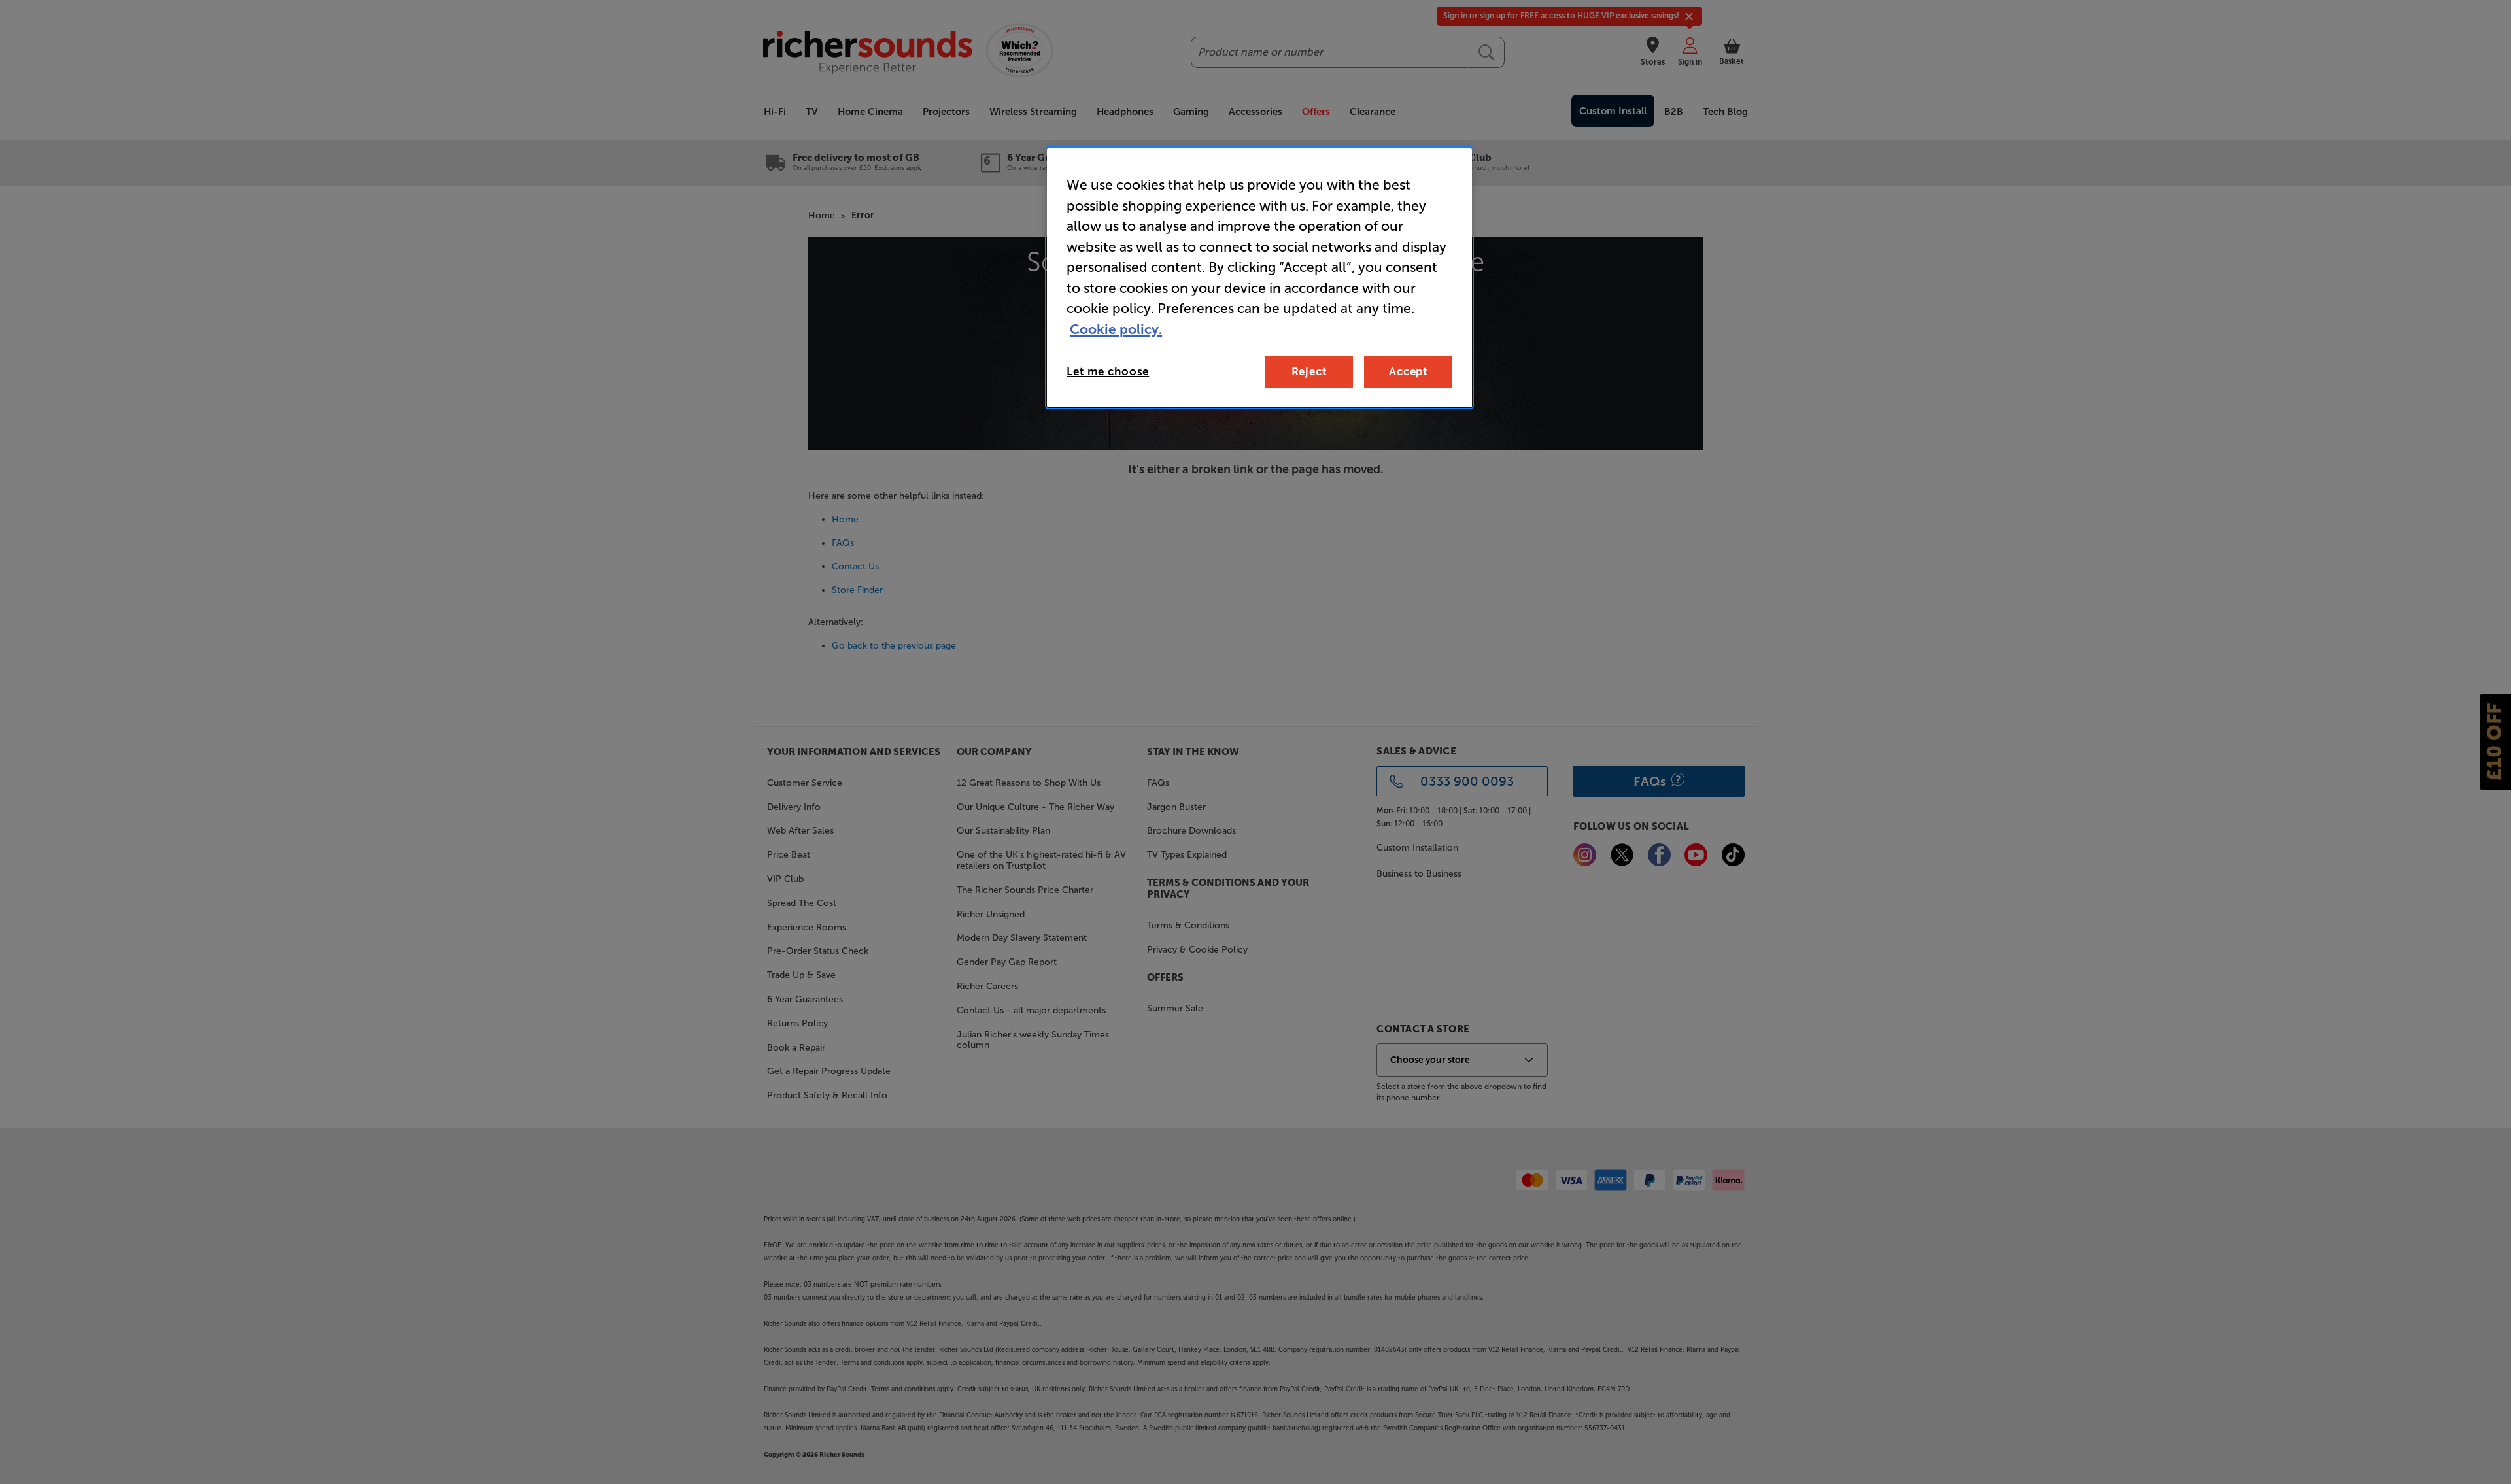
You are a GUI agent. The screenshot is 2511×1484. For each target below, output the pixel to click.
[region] (1259, 278)
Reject (1309, 371)
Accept (1408, 371)
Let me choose (1108, 371)
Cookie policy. (1116, 329)
